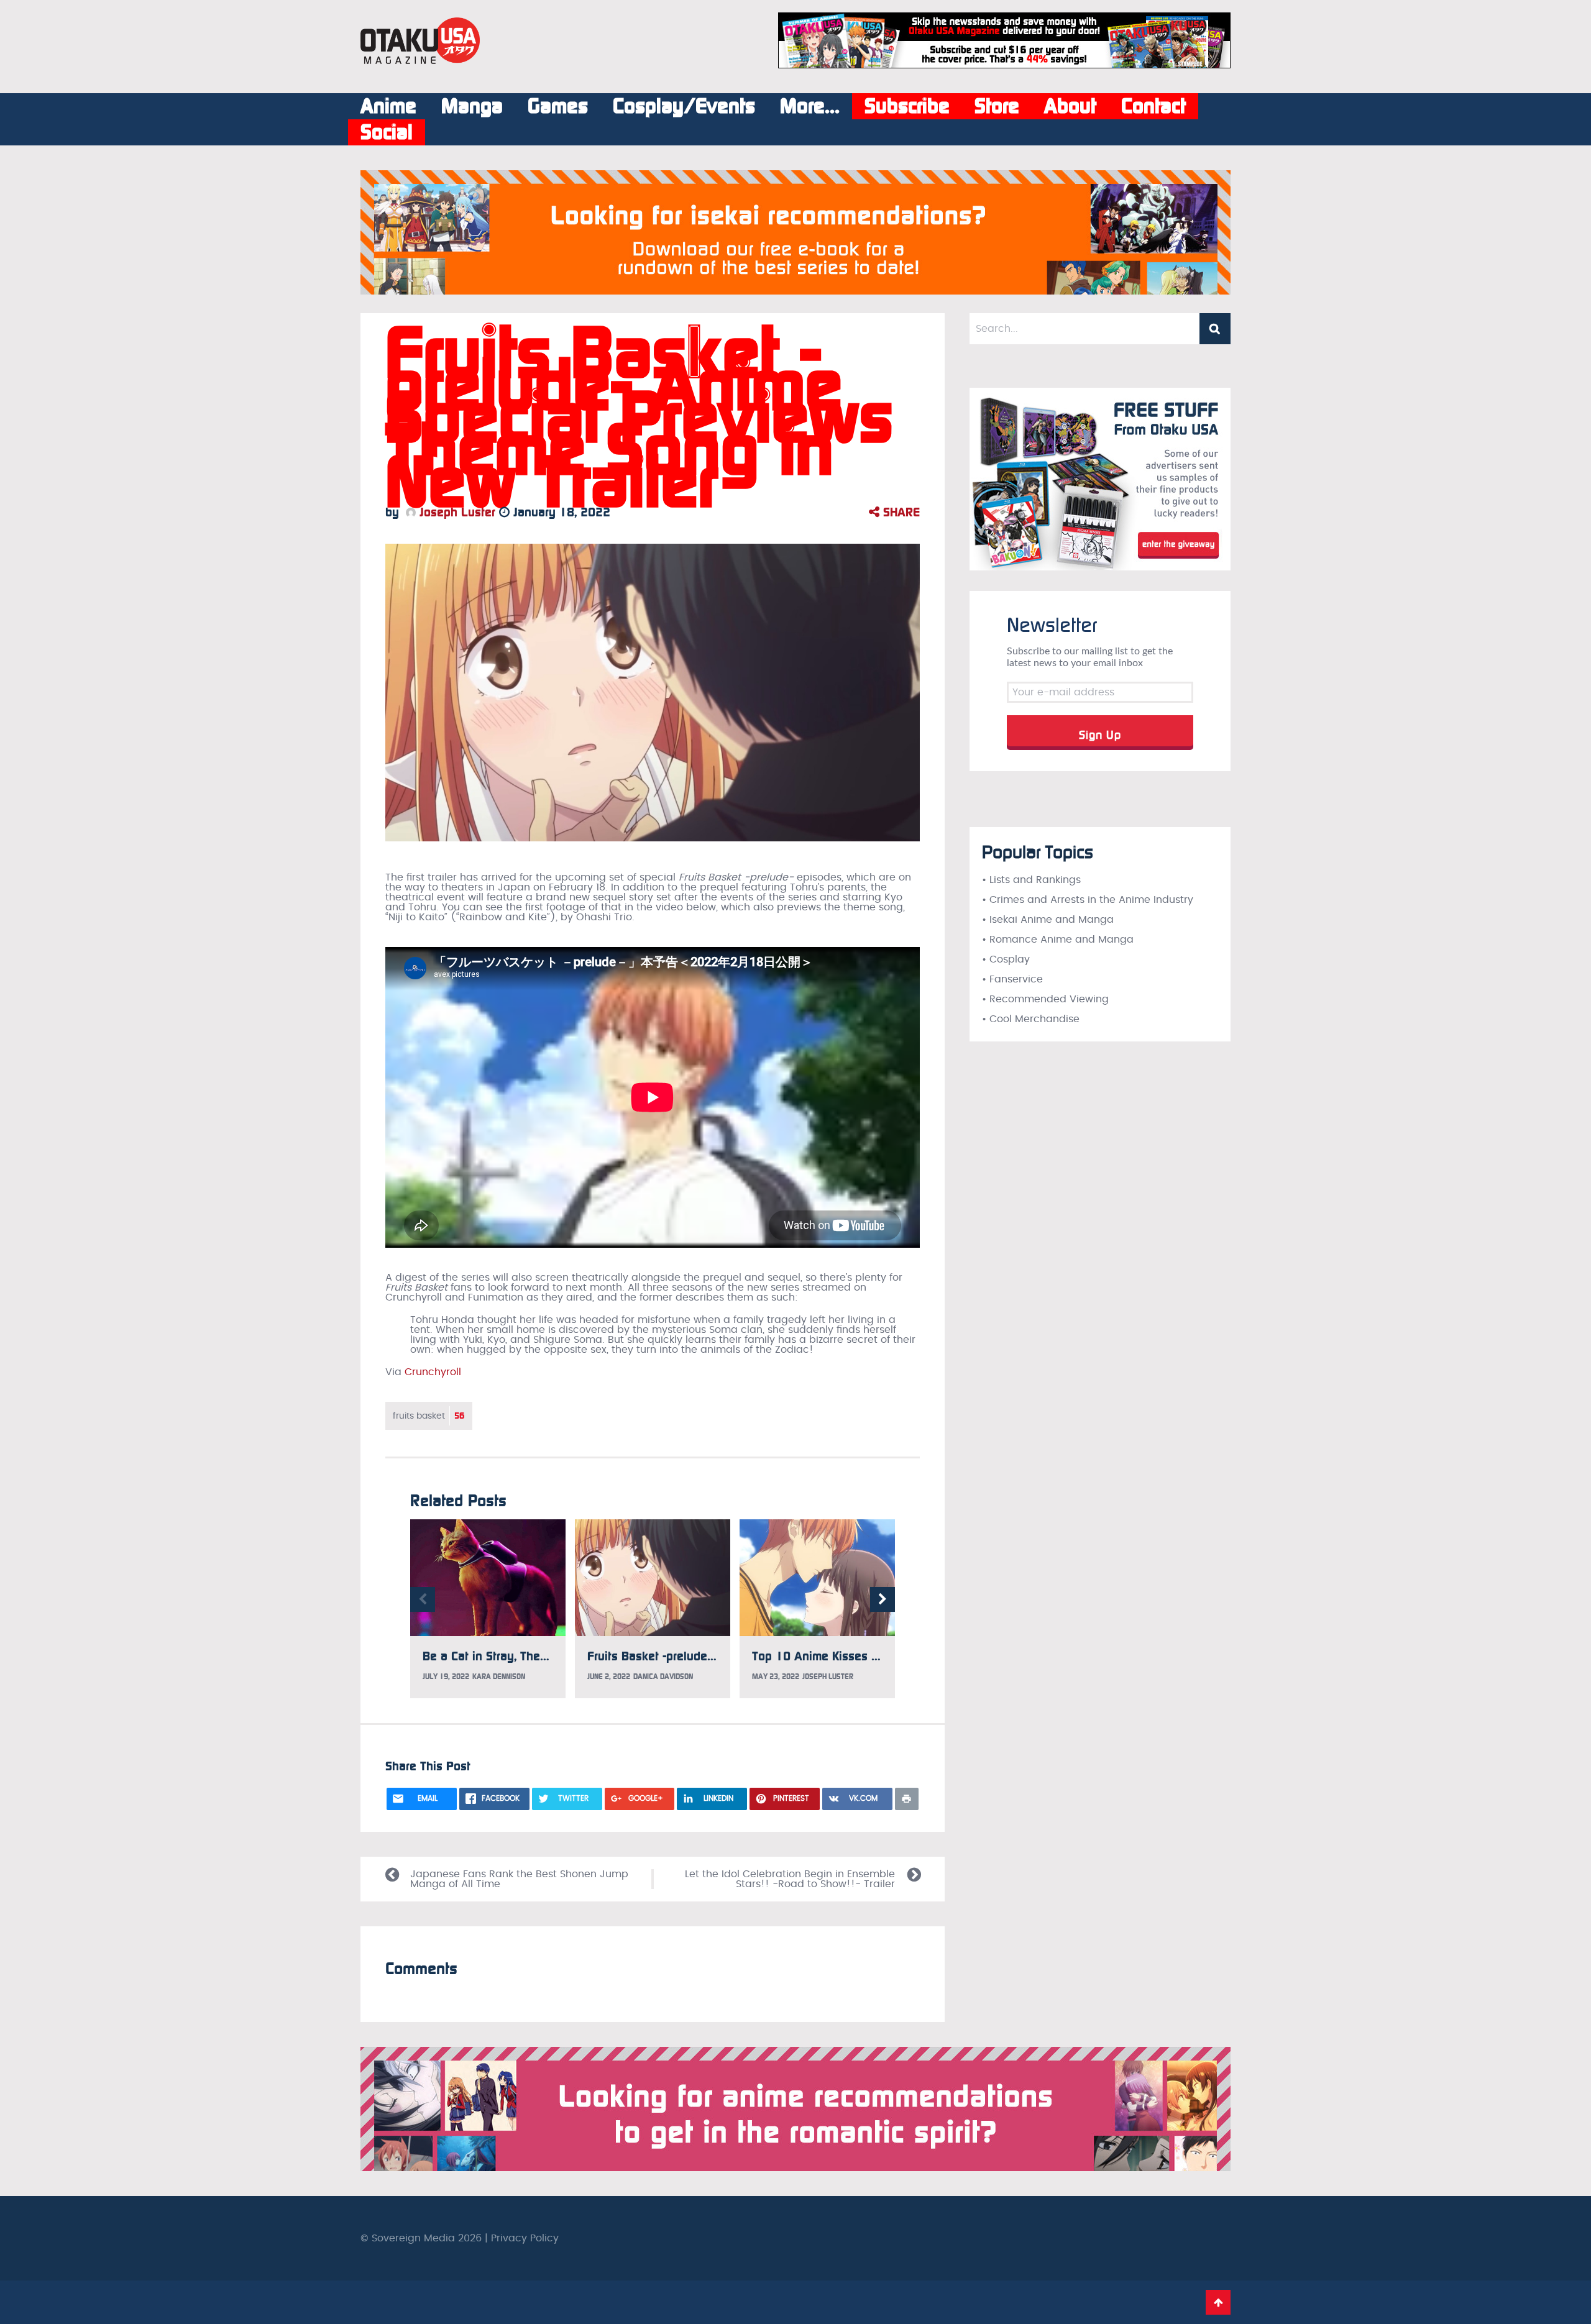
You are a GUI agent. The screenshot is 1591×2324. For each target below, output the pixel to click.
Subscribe (907, 106)
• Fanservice (1012, 979)
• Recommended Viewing (1045, 999)
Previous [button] (423, 1599)
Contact (1153, 106)
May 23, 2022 (776, 1677)
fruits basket (429, 1416)
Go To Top (1218, 2302)
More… (810, 106)
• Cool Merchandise (1031, 1019)
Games (558, 106)
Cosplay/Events (684, 106)
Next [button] (883, 1599)
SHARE (900, 512)
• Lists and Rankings (1031, 880)
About (1070, 106)
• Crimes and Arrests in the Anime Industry (1088, 900)
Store (997, 106)
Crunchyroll (433, 1372)
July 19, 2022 (446, 1677)
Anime (388, 106)
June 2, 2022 (609, 1677)
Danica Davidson (663, 1677)
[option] (488, 1609)
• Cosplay (1006, 959)
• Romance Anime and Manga (1058, 940)
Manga (472, 106)
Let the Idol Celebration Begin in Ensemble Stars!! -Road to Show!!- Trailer (790, 1879)
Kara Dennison (499, 1677)
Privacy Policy (525, 2238)
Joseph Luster (456, 512)
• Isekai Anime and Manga (1048, 920)
